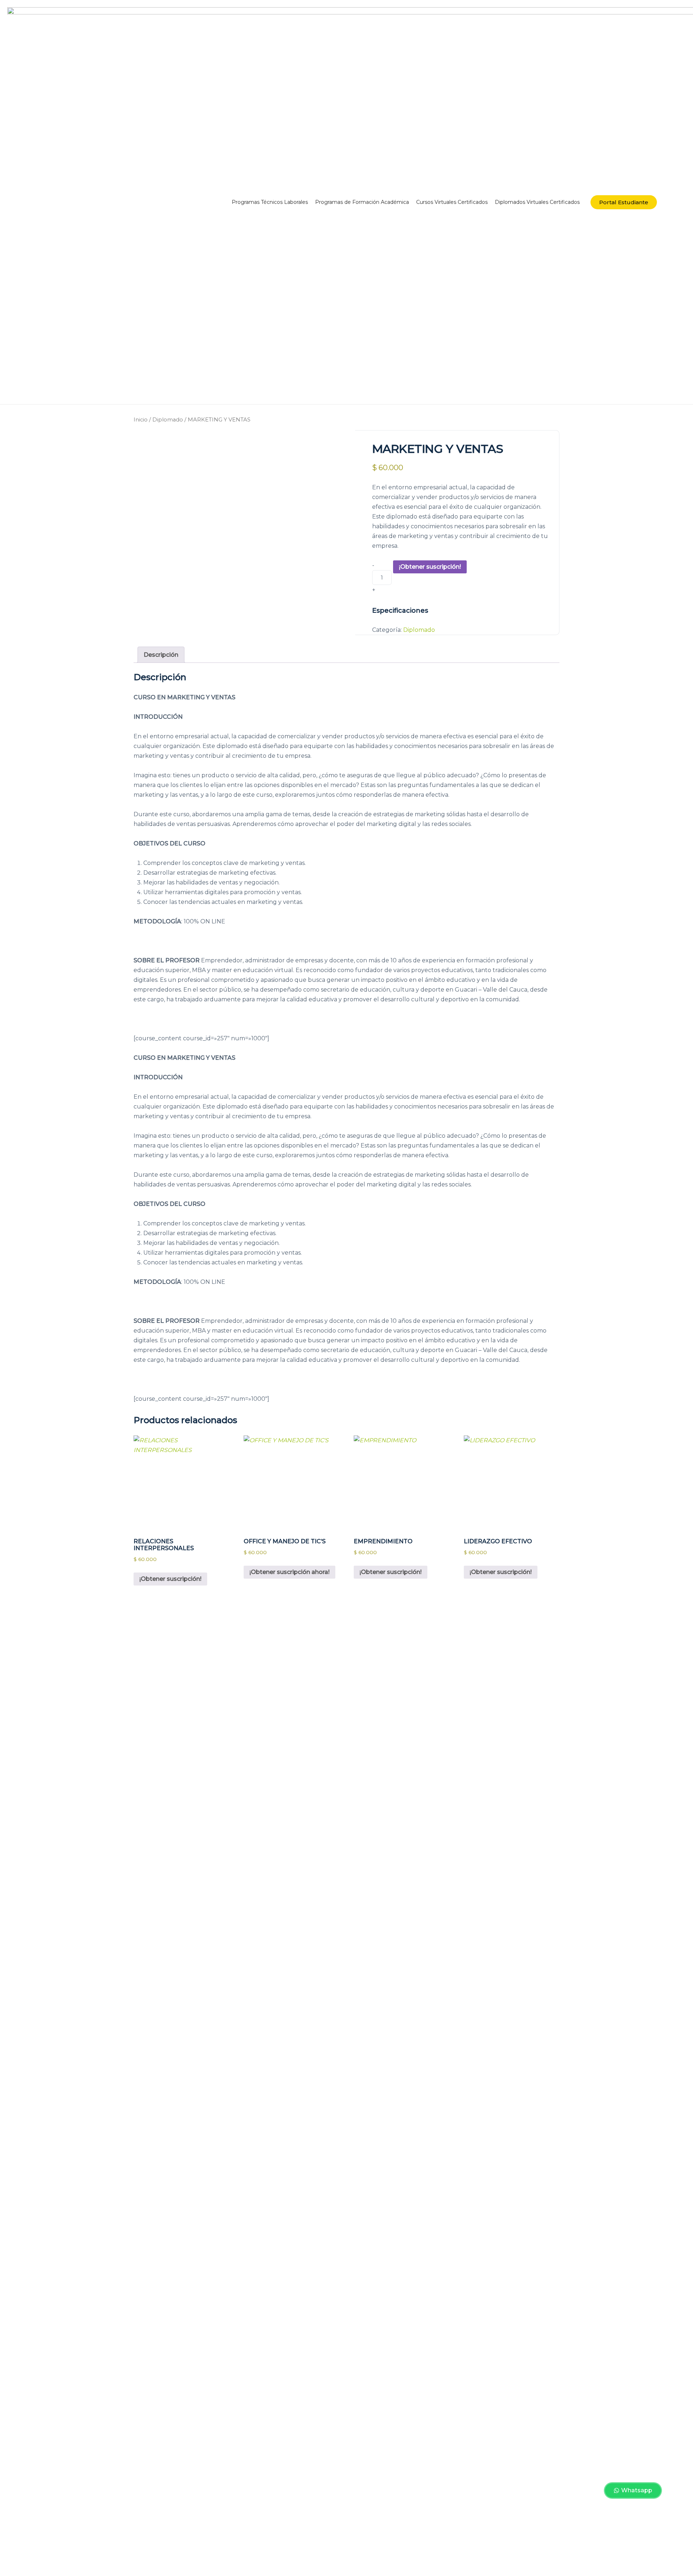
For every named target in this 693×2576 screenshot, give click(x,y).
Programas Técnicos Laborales (270, 202)
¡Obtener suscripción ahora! (289, 1572)
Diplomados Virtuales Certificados (537, 202)
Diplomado (168, 420)
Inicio (141, 420)
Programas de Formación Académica (362, 202)
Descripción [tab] (161, 655)
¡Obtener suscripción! (430, 567)
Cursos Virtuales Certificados (452, 202)
